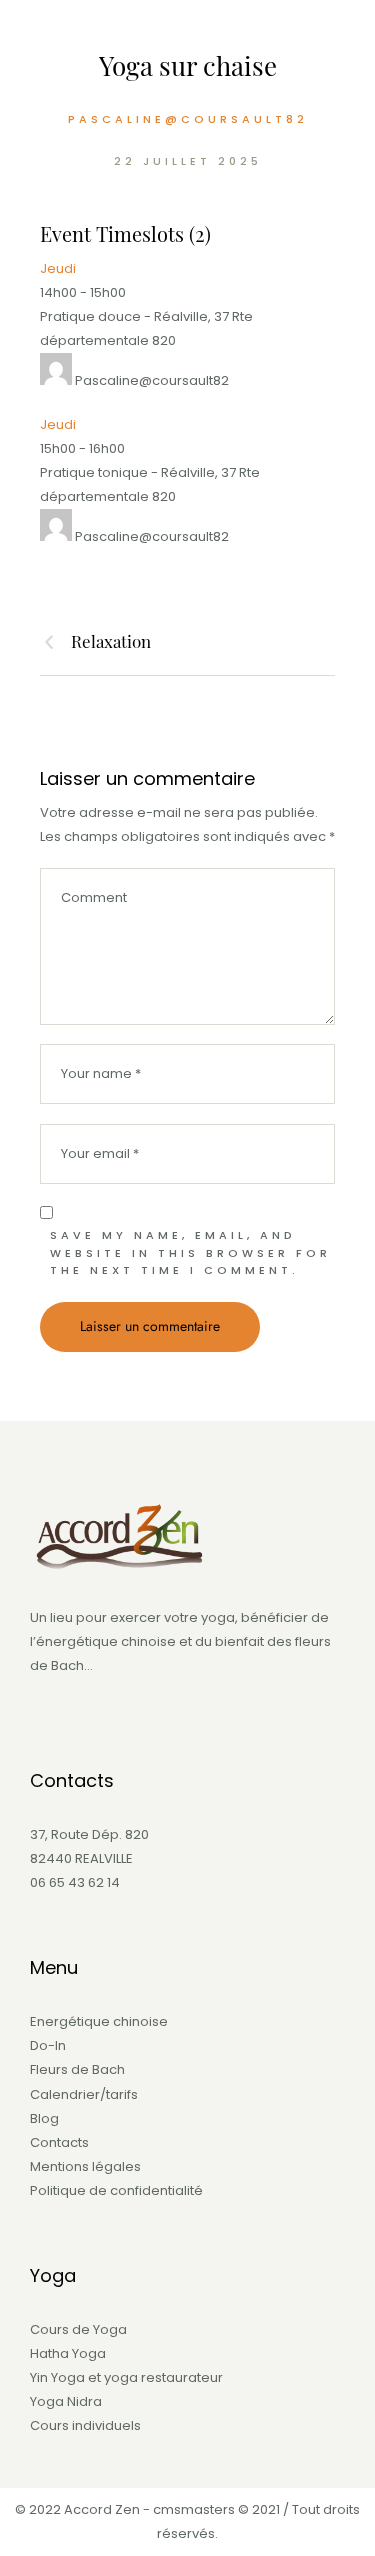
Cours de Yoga (78, 2329)
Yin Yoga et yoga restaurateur (126, 2377)
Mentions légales (85, 2166)
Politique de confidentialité (116, 2190)
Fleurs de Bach (77, 2069)
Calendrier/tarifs (84, 2094)
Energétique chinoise (99, 2021)
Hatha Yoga (68, 2353)
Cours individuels (85, 2425)
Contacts (59, 2142)
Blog (44, 2118)
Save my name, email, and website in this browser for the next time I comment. (190, 1252)
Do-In (48, 2045)
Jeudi (58, 268)
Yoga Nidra (66, 2401)
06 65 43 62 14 (75, 1882)
